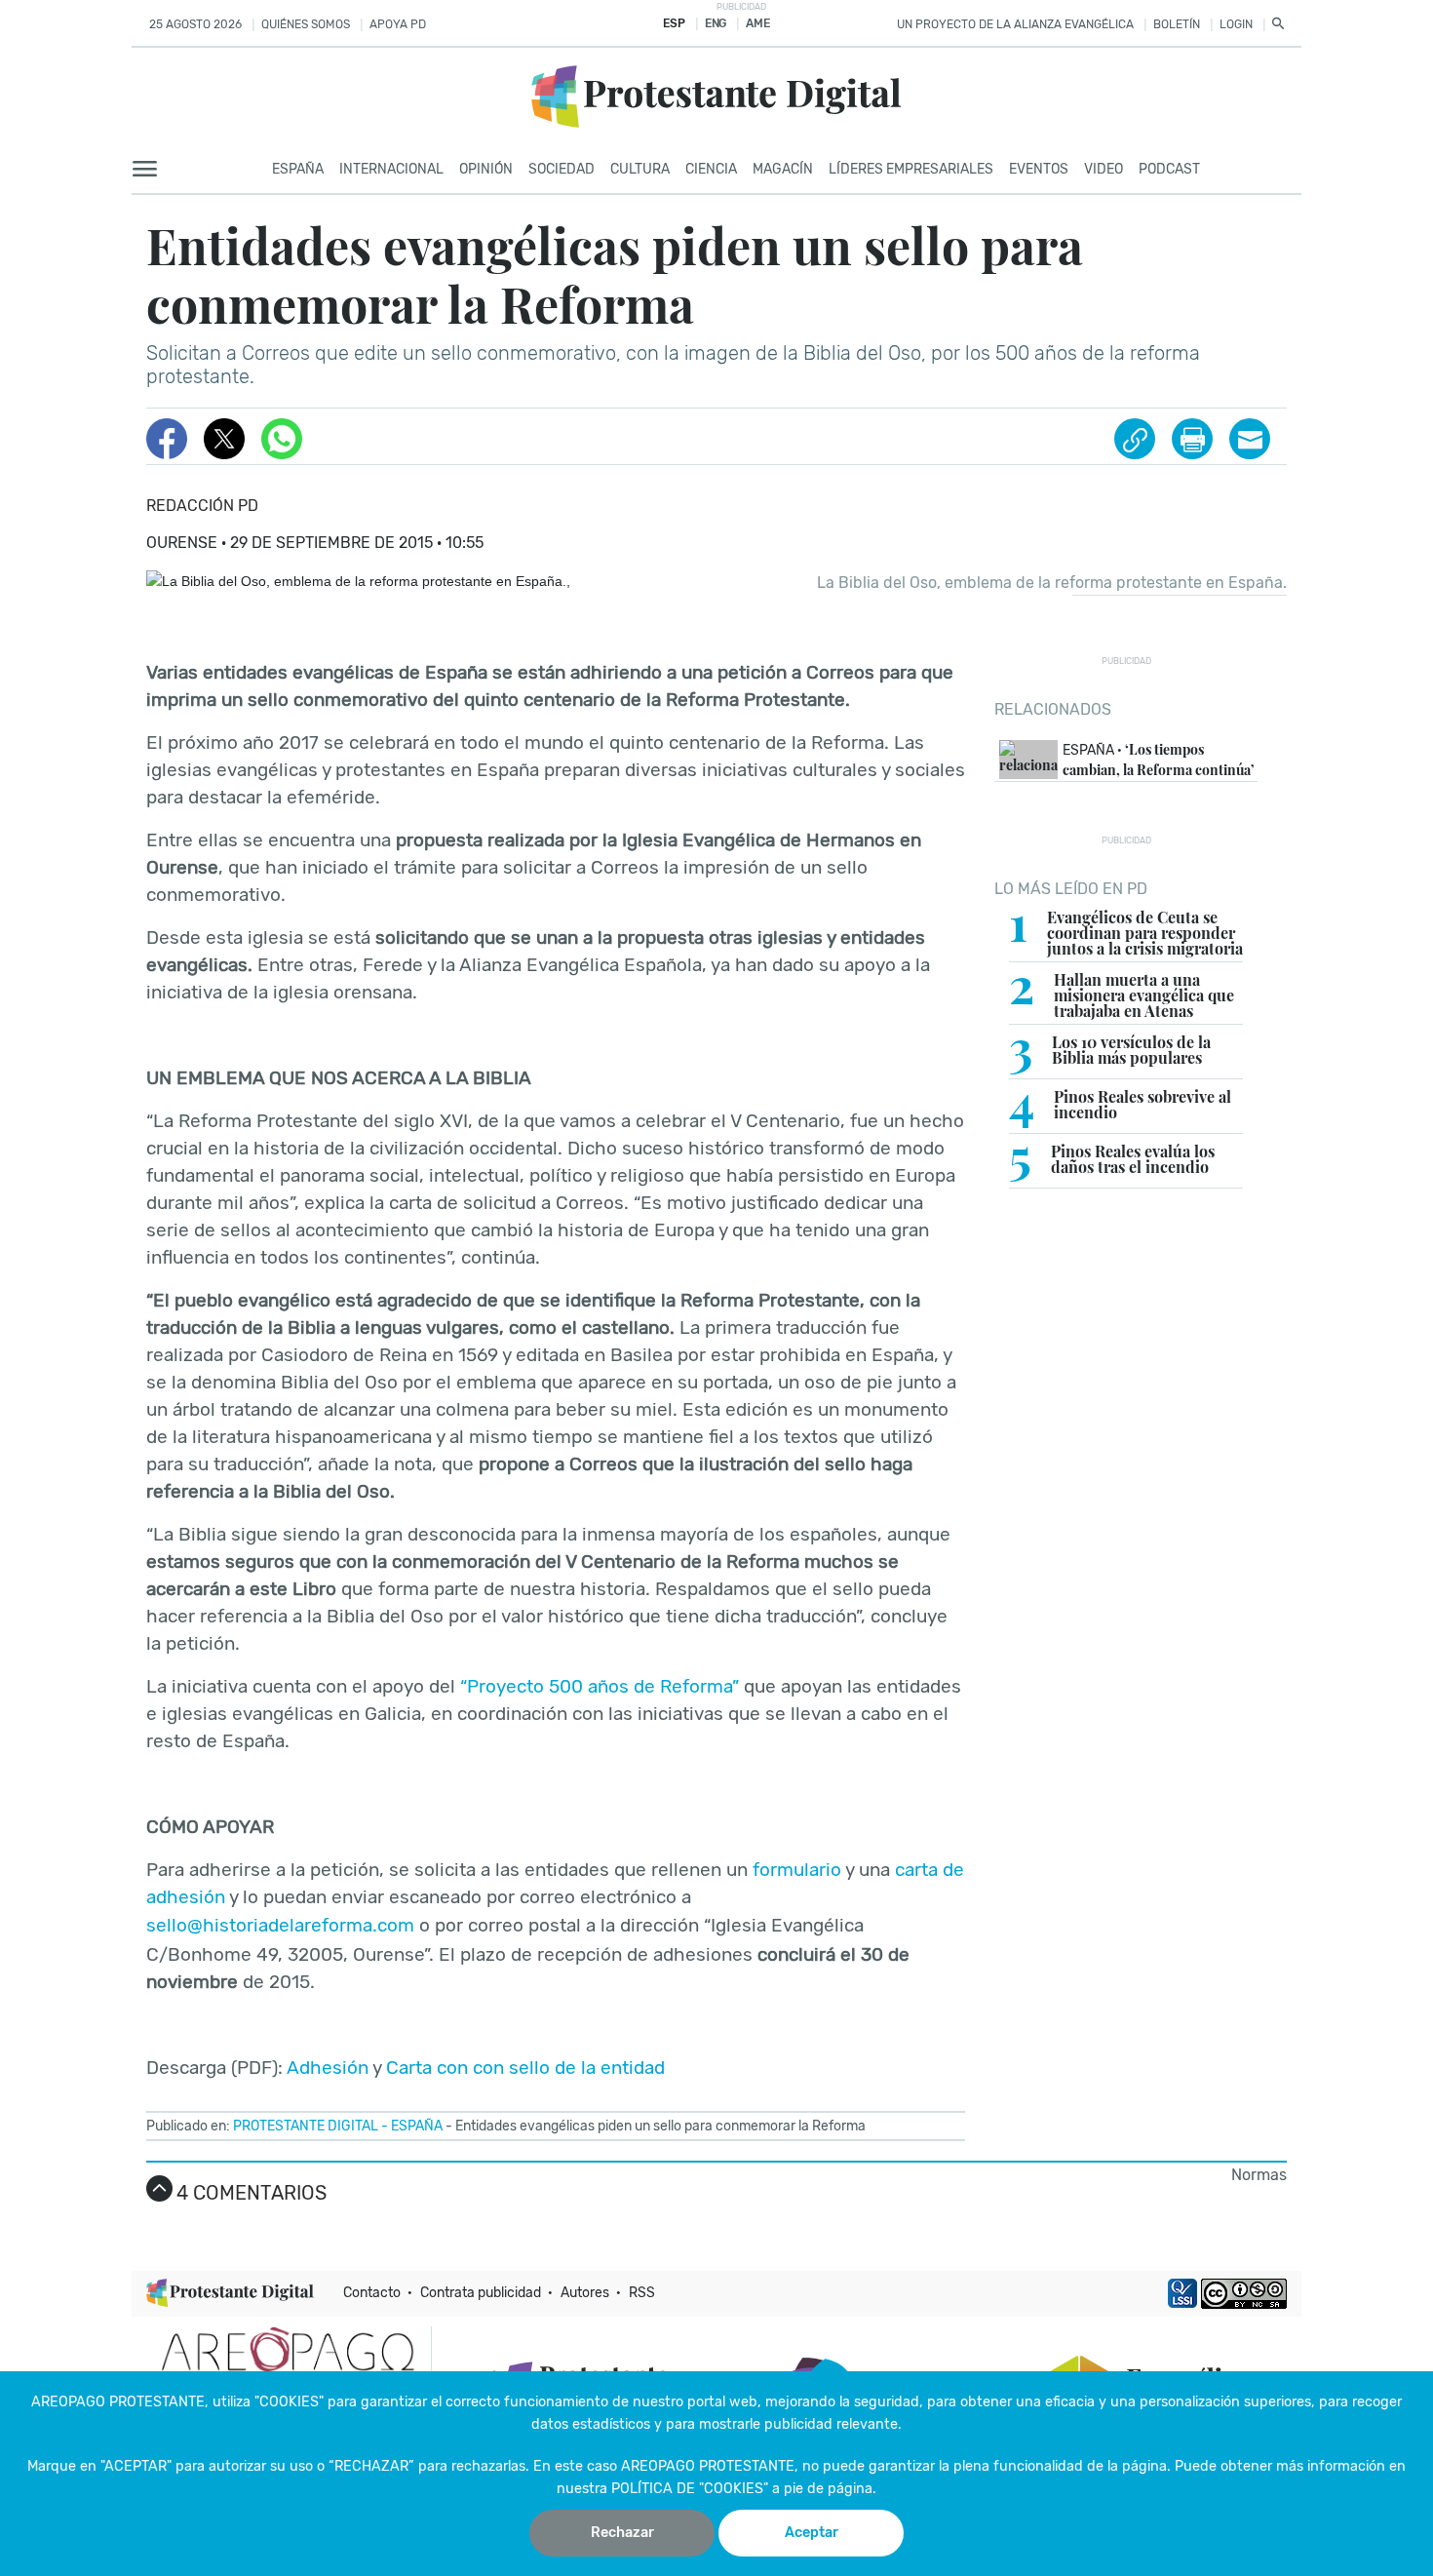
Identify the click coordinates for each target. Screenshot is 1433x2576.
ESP (674, 23)
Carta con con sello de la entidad (525, 2068)
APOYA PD (398, 24)
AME (757, 23)
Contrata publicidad (481, 2293)
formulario (797, 1870)
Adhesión (328, 2068)
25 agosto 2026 (195, 24)
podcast (1169, 169)
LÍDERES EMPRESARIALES (911, 169)
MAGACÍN (783, 169)
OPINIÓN (486, 169)
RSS (642, 2293)
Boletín (1177, 24)
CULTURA (640, 169)
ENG (716, 23)
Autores (585, 2293)
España (298, 169)
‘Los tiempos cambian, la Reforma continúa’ (1159, 760)
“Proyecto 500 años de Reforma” (600, 1686)
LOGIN (1236, 24)
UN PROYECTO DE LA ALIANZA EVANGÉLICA (1015, 24)
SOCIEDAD (562, 169)
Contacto (372, 2293)
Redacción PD (202, 506)
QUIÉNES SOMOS (306, 24)
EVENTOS (1039, 169)
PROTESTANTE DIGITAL (306, 2126)
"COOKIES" (289, 2402)
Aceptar (812, 2533)
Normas (1259, 2175)
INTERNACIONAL (391, 169)
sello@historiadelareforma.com (280, 1925)
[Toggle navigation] (151, 170)
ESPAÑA (417, 2126)
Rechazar (622, 2533)
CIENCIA (711, 169)
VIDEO (1104, 169)
